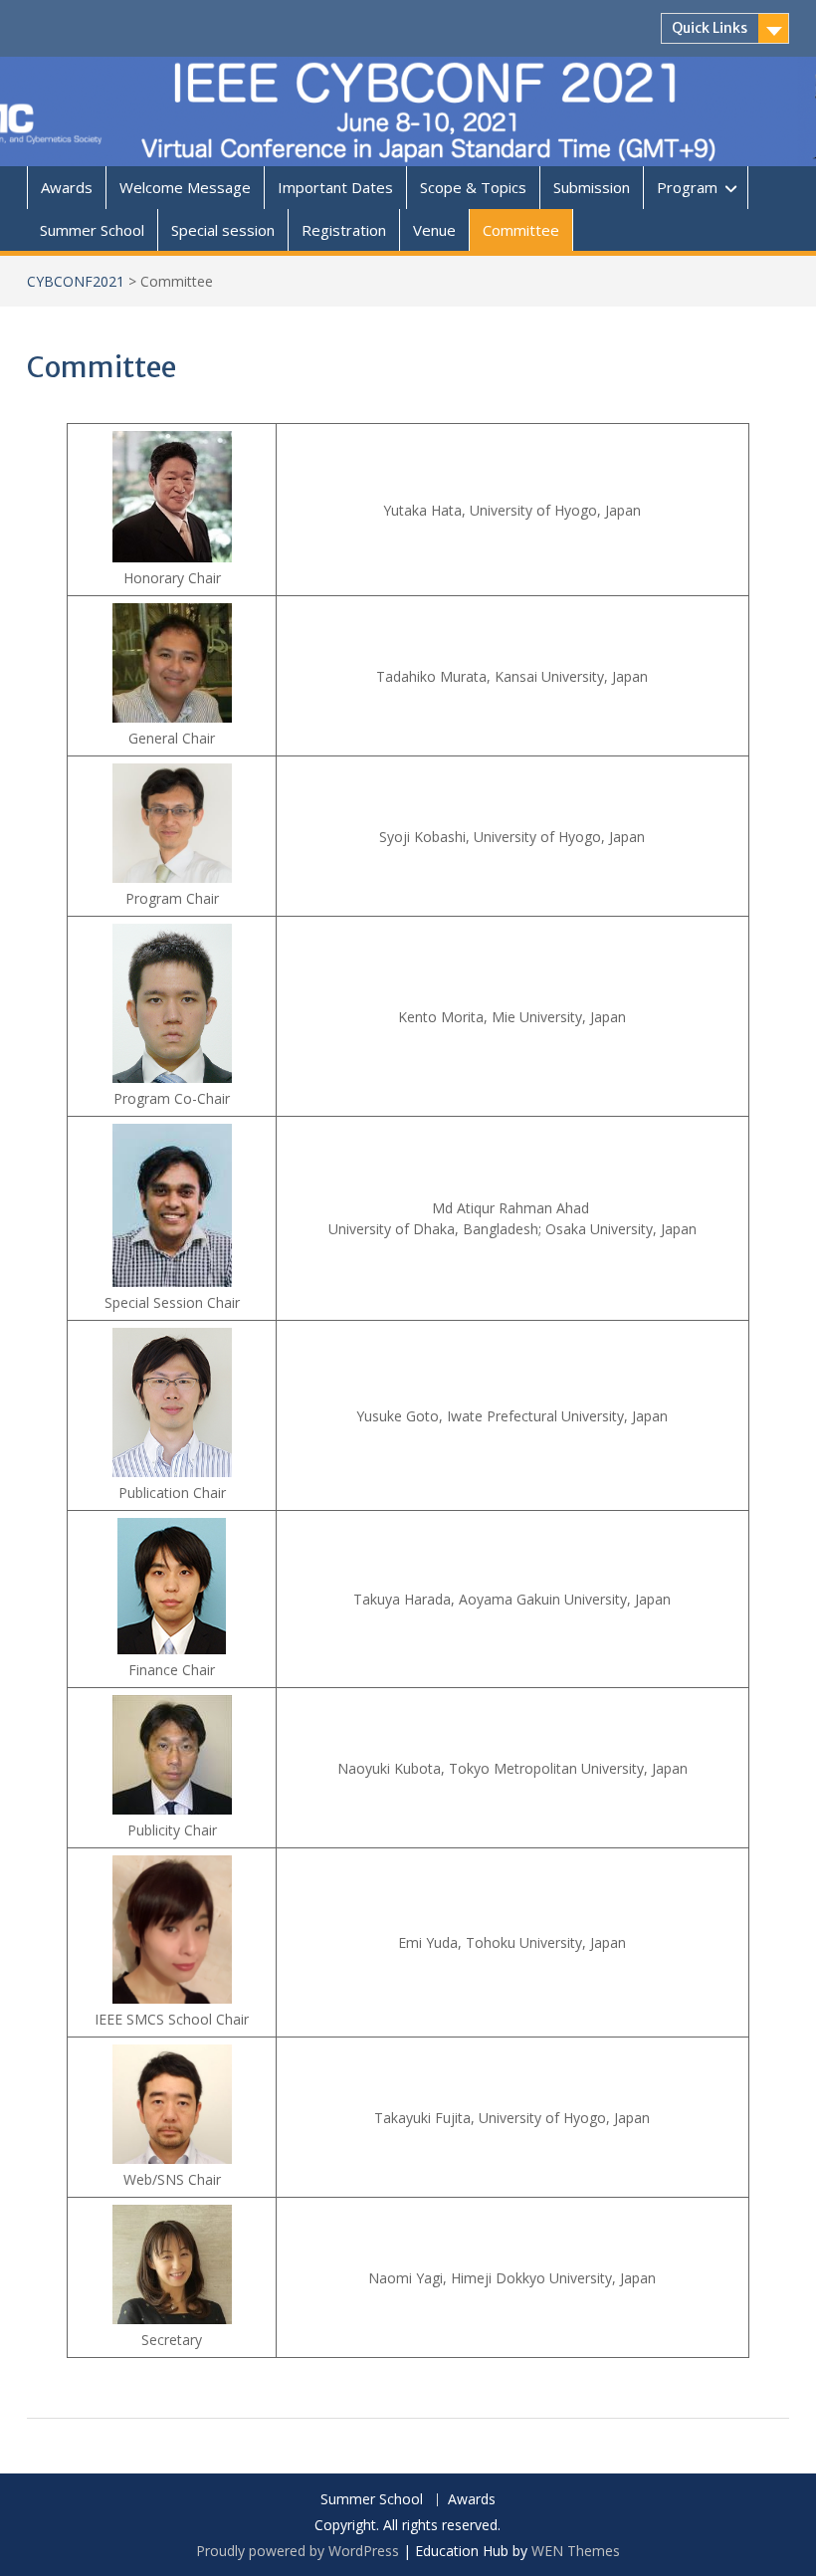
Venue (434, 230)
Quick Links (710, 28)
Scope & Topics (473, 187)
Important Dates (335, 187)
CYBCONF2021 (76, 281)
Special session (223, 230)
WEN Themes (576, 2551)
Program (687, 187)
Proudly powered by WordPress (298, 2551)
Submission (592, 187)
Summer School (92, 230)
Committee (521, 230)
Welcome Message (185, 187)
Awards (67, 187)
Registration (344, 230)
